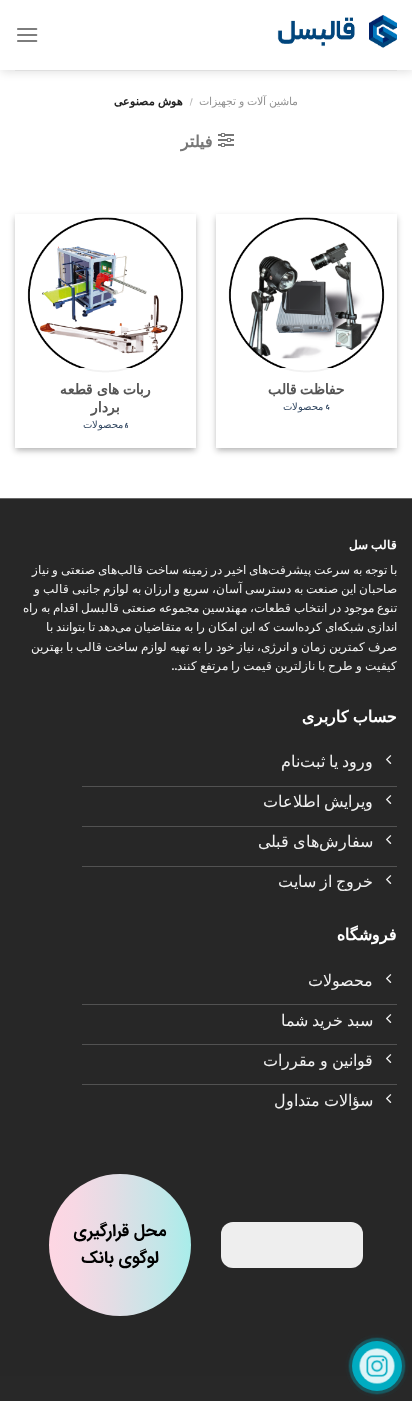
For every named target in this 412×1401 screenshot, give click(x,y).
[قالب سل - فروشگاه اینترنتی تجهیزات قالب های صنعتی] (337, 35)
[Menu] (27, 34)
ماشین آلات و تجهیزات (248, 103)
